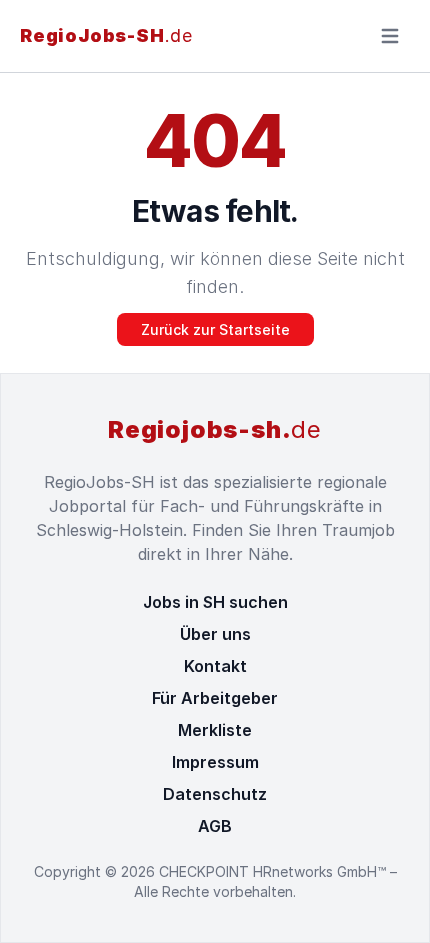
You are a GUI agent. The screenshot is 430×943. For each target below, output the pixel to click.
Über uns (215, 634)
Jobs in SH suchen (215, 602)
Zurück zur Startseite (215, 329)
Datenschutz (215, 794)
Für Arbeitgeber (215, 698)
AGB (215, 826)
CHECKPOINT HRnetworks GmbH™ (274, 871)
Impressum (215, 762)
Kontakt (215, 666)
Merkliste (215, 730)
